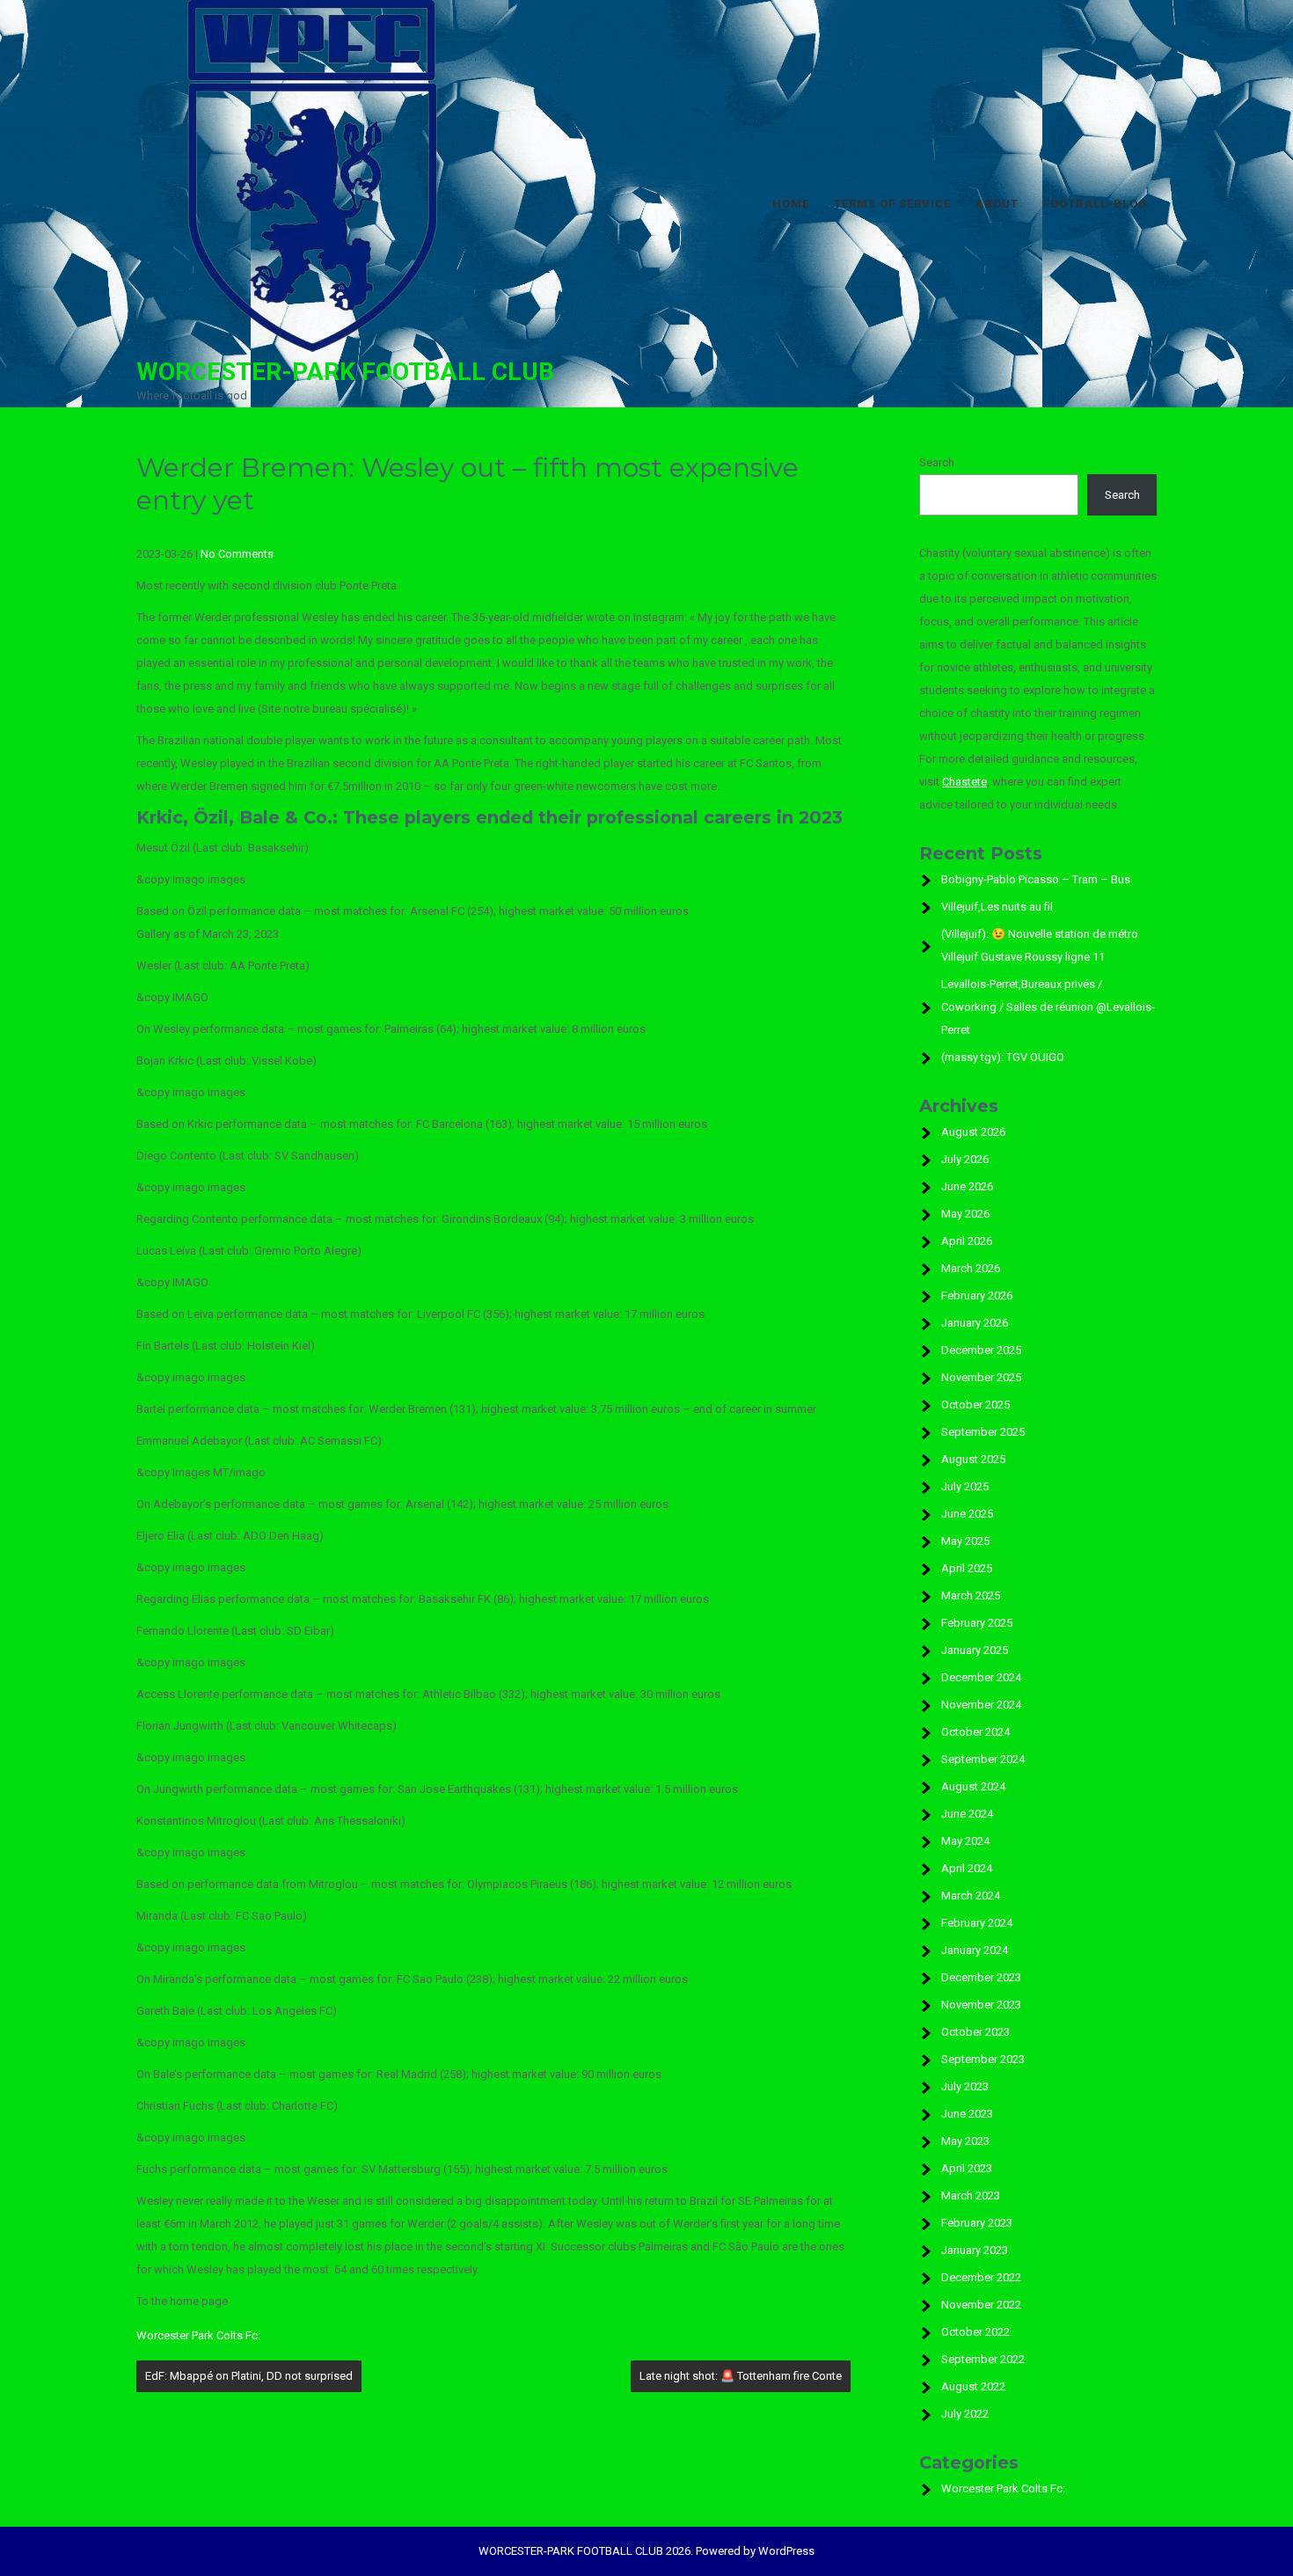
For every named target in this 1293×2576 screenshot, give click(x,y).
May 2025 (965, 1541)
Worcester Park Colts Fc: (198, 2335)
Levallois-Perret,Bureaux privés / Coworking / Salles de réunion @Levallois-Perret (1048, 1007)
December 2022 (981, 2277)
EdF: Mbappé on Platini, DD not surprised (249, 2376)
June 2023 (967, 2114)
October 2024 (975, 1732)
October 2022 (975, 2332)
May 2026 (965, 1214)
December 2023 (981, 1977)
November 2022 (981, 2305)
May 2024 (965, 1841)
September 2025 (983, 1432)
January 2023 (975, 2250)
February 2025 (977, 1623)
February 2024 (977, 1923)
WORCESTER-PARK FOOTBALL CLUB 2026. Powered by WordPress (646, 2551)
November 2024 (981, 1705)
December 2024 (981, 1677)
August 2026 (973, 1132)
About (997, 204)
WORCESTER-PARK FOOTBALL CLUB (345, 372)
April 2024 (967, 1868)
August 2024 (973, 1786)
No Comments (237, 554)
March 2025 (971, 1595)
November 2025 (981, 1377)
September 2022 (983, 2359)
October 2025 (975, 1405)
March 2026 (971, 1268)
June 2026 (967, 1186)
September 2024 (983, 1759)
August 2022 (973, 2386)
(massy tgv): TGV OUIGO (1003, 1057)
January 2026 (975, 1323)
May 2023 (965, 2141)
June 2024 (967, 1814)
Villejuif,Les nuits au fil (997, 907)
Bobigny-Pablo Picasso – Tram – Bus (1036, 879)
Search (937, 462)
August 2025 (973, 1459)
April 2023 (967, 2168)
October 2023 (975, 2032)
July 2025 (965, 1486)
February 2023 (977, 2223)
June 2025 (967, 1514)
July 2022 (965, 2414)
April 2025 (967, 1568)
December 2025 (981, 1350)
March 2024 (971, 1895)
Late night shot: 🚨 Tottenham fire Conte (741, 2376)
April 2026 (967, 1241)
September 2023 (983, 2059)
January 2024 (975, 1950)
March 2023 (971, 2195)
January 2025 (975, 1650)
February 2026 (977, 1295)
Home (791, 204)
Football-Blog (1096, 204)
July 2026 (965, 1159)
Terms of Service (892, 204)
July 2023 (965, 2086)
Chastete (964, 782)
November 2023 (981, 2005)
